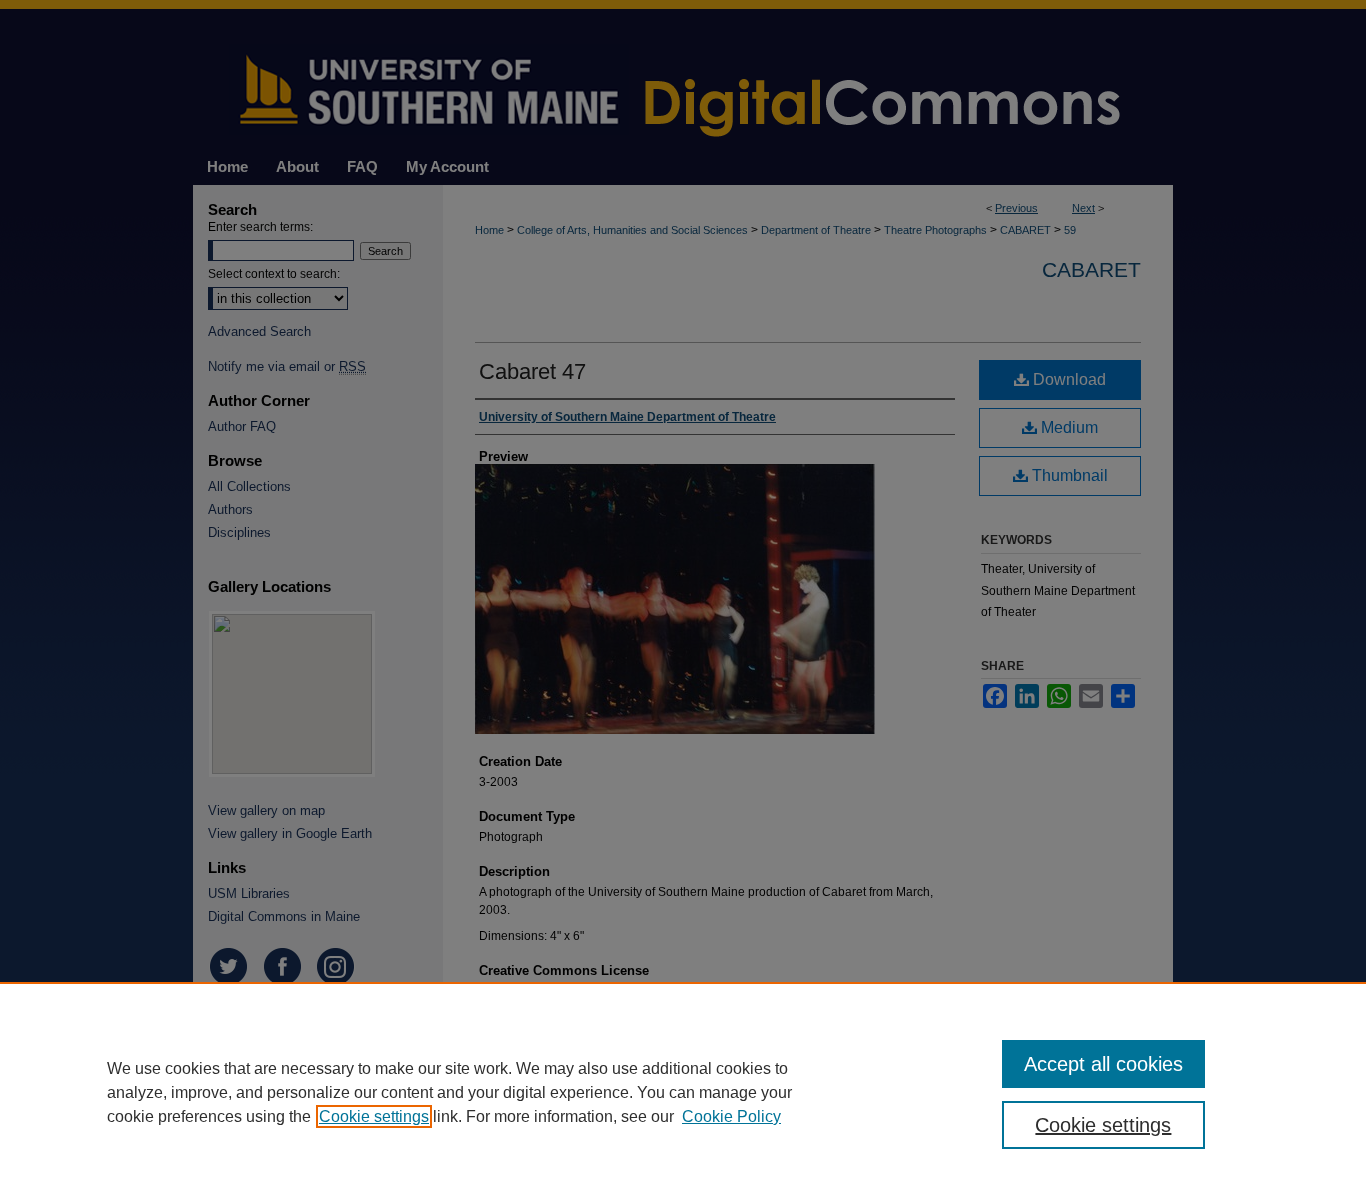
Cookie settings (374, 1116)
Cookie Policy (731, 1116)
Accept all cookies (1103, 1064)
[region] (683, 1092)
